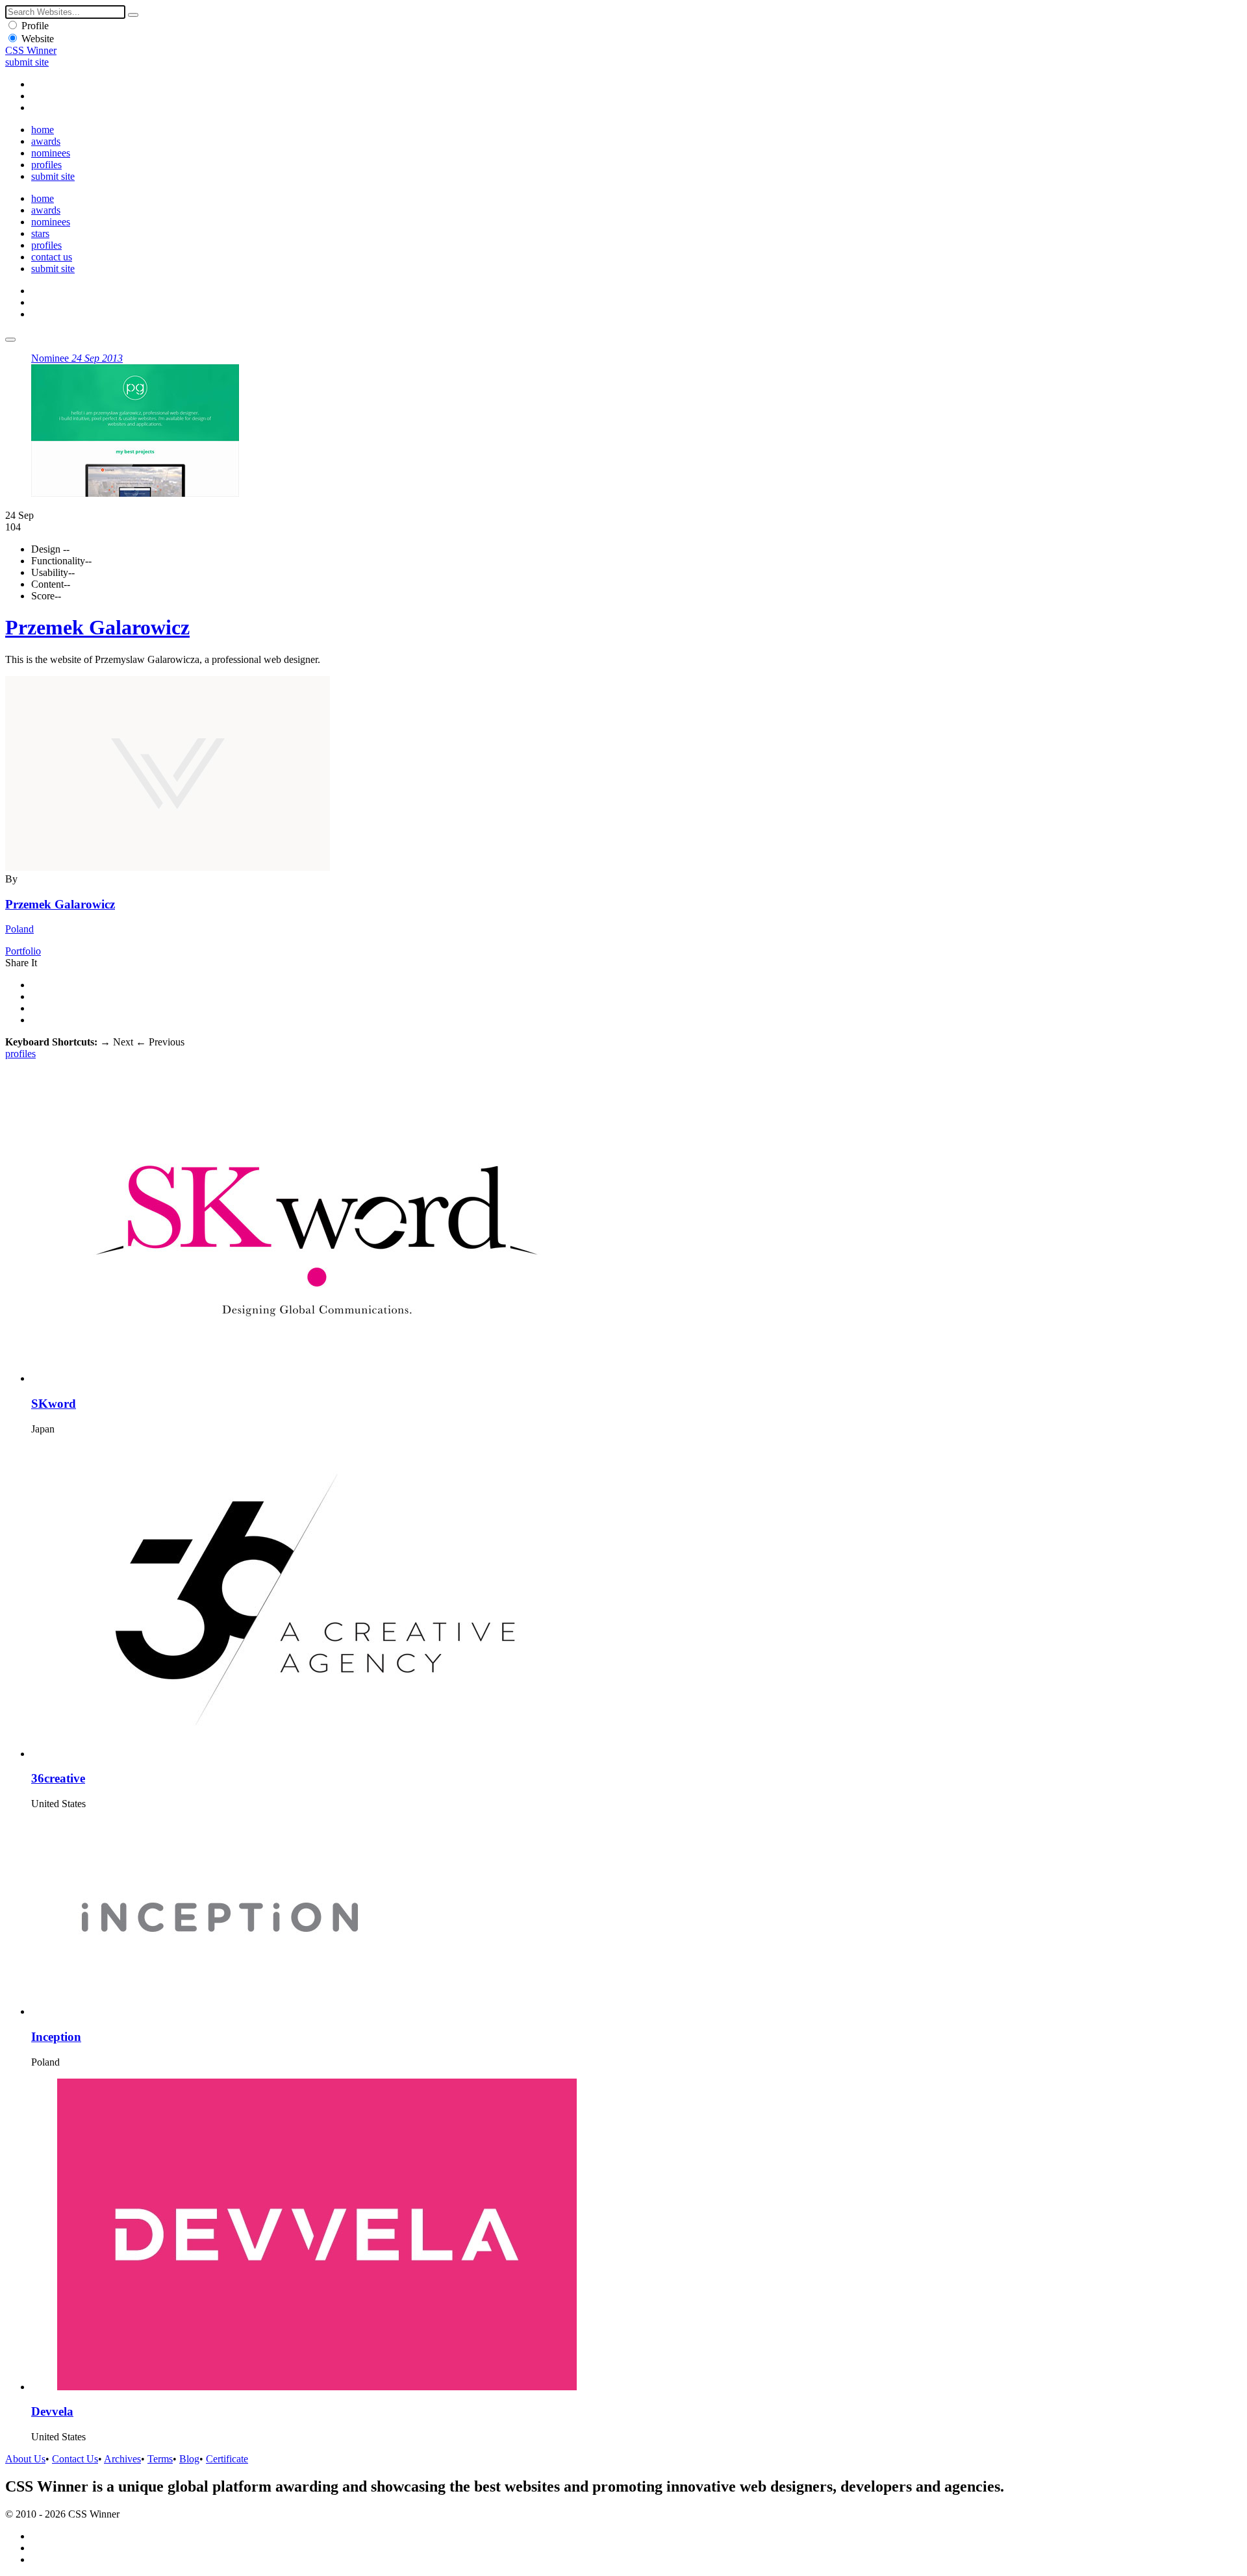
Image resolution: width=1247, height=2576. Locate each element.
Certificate (227, 2459)
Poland (19, 929)
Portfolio (23, 951)
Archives (122, 2459)
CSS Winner (31, 50)
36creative (58, 1778)
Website (38, 39)
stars (40, 233)
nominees (51, 153)
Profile (35, 26)
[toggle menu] (10, 340)
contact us (52, 257)
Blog (189, 2459)
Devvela (52, 2411)
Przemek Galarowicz (97, 627)
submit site (27, 62)
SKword (54, 1404)
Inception (56, 2037)
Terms (160, 2459)
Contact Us (75, 2459)
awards (46, 141)
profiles (46, 165)
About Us (25, 2459)
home (43, 130)
